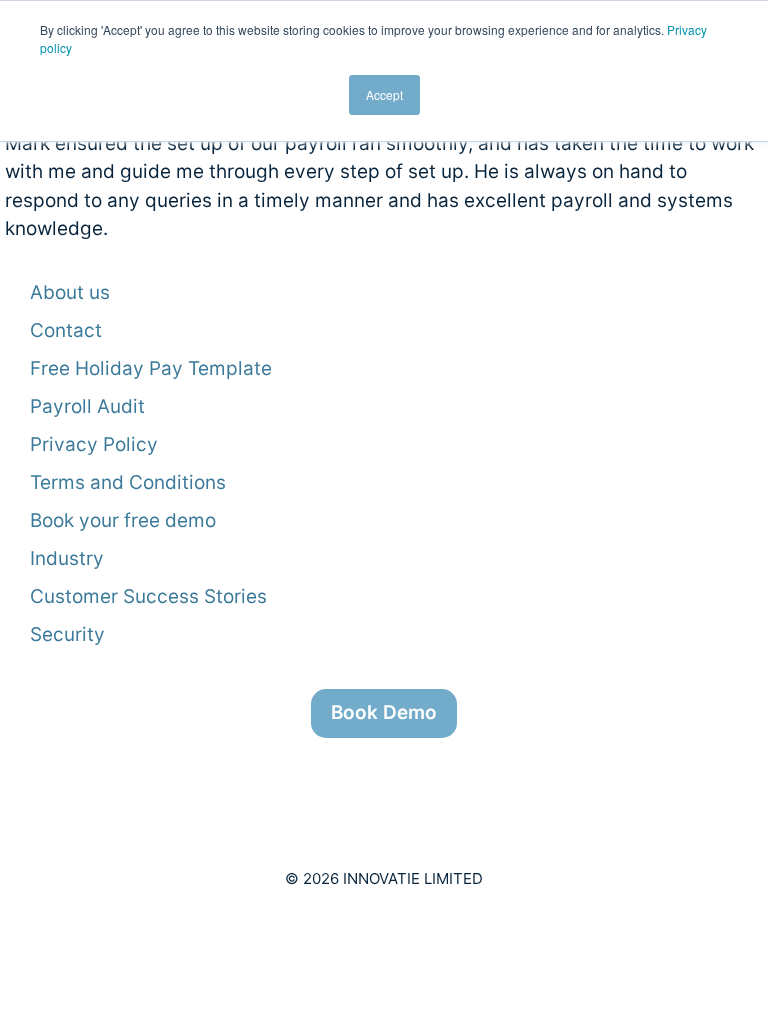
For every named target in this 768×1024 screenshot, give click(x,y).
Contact (66, 330)
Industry (67, 558)
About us (70, 292)
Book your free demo (123, 520)
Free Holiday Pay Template (151, 368)
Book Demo (384, 712)
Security (67, 634)
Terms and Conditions (128, 482)
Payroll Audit (87, 406)
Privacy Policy (94, 444)
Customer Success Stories (148, 596)
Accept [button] (384, 94)
